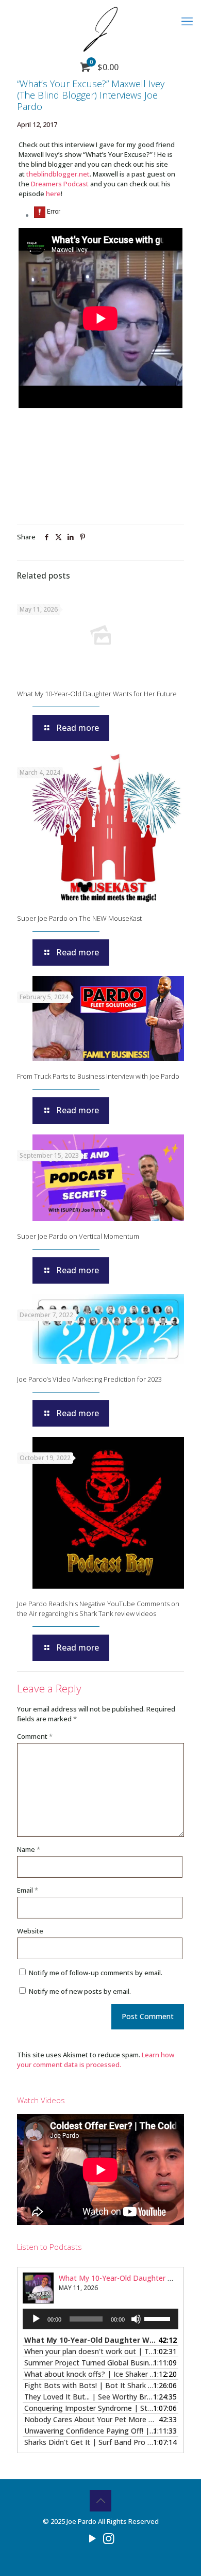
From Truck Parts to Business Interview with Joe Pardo (98, 1076)
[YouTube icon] (93, 2538)
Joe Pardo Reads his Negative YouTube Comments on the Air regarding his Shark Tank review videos (98, 1609)
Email (28, 1890)
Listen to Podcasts (49, 2247)
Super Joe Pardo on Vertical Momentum (78, 1236)
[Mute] (136, 2319)
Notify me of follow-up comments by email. (96, 1973)
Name (29, 1849)
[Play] (36, 2319)
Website (30, 1931)
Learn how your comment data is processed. (96, 2060)
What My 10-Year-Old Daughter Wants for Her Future (97, 694)
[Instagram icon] (108, 2538)
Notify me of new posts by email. (80, 1991)
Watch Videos (41, 2100)
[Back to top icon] (100, 2501)
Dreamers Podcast (60, 184)
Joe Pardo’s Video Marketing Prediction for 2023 (89, 1379)
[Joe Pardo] (100, 28)
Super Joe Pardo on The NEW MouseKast (79, 918)
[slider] (159, 2318)
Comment (35, 1736)
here (53, 194)
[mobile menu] (187, 21)
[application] (100, 2319)
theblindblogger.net (58, 174)
